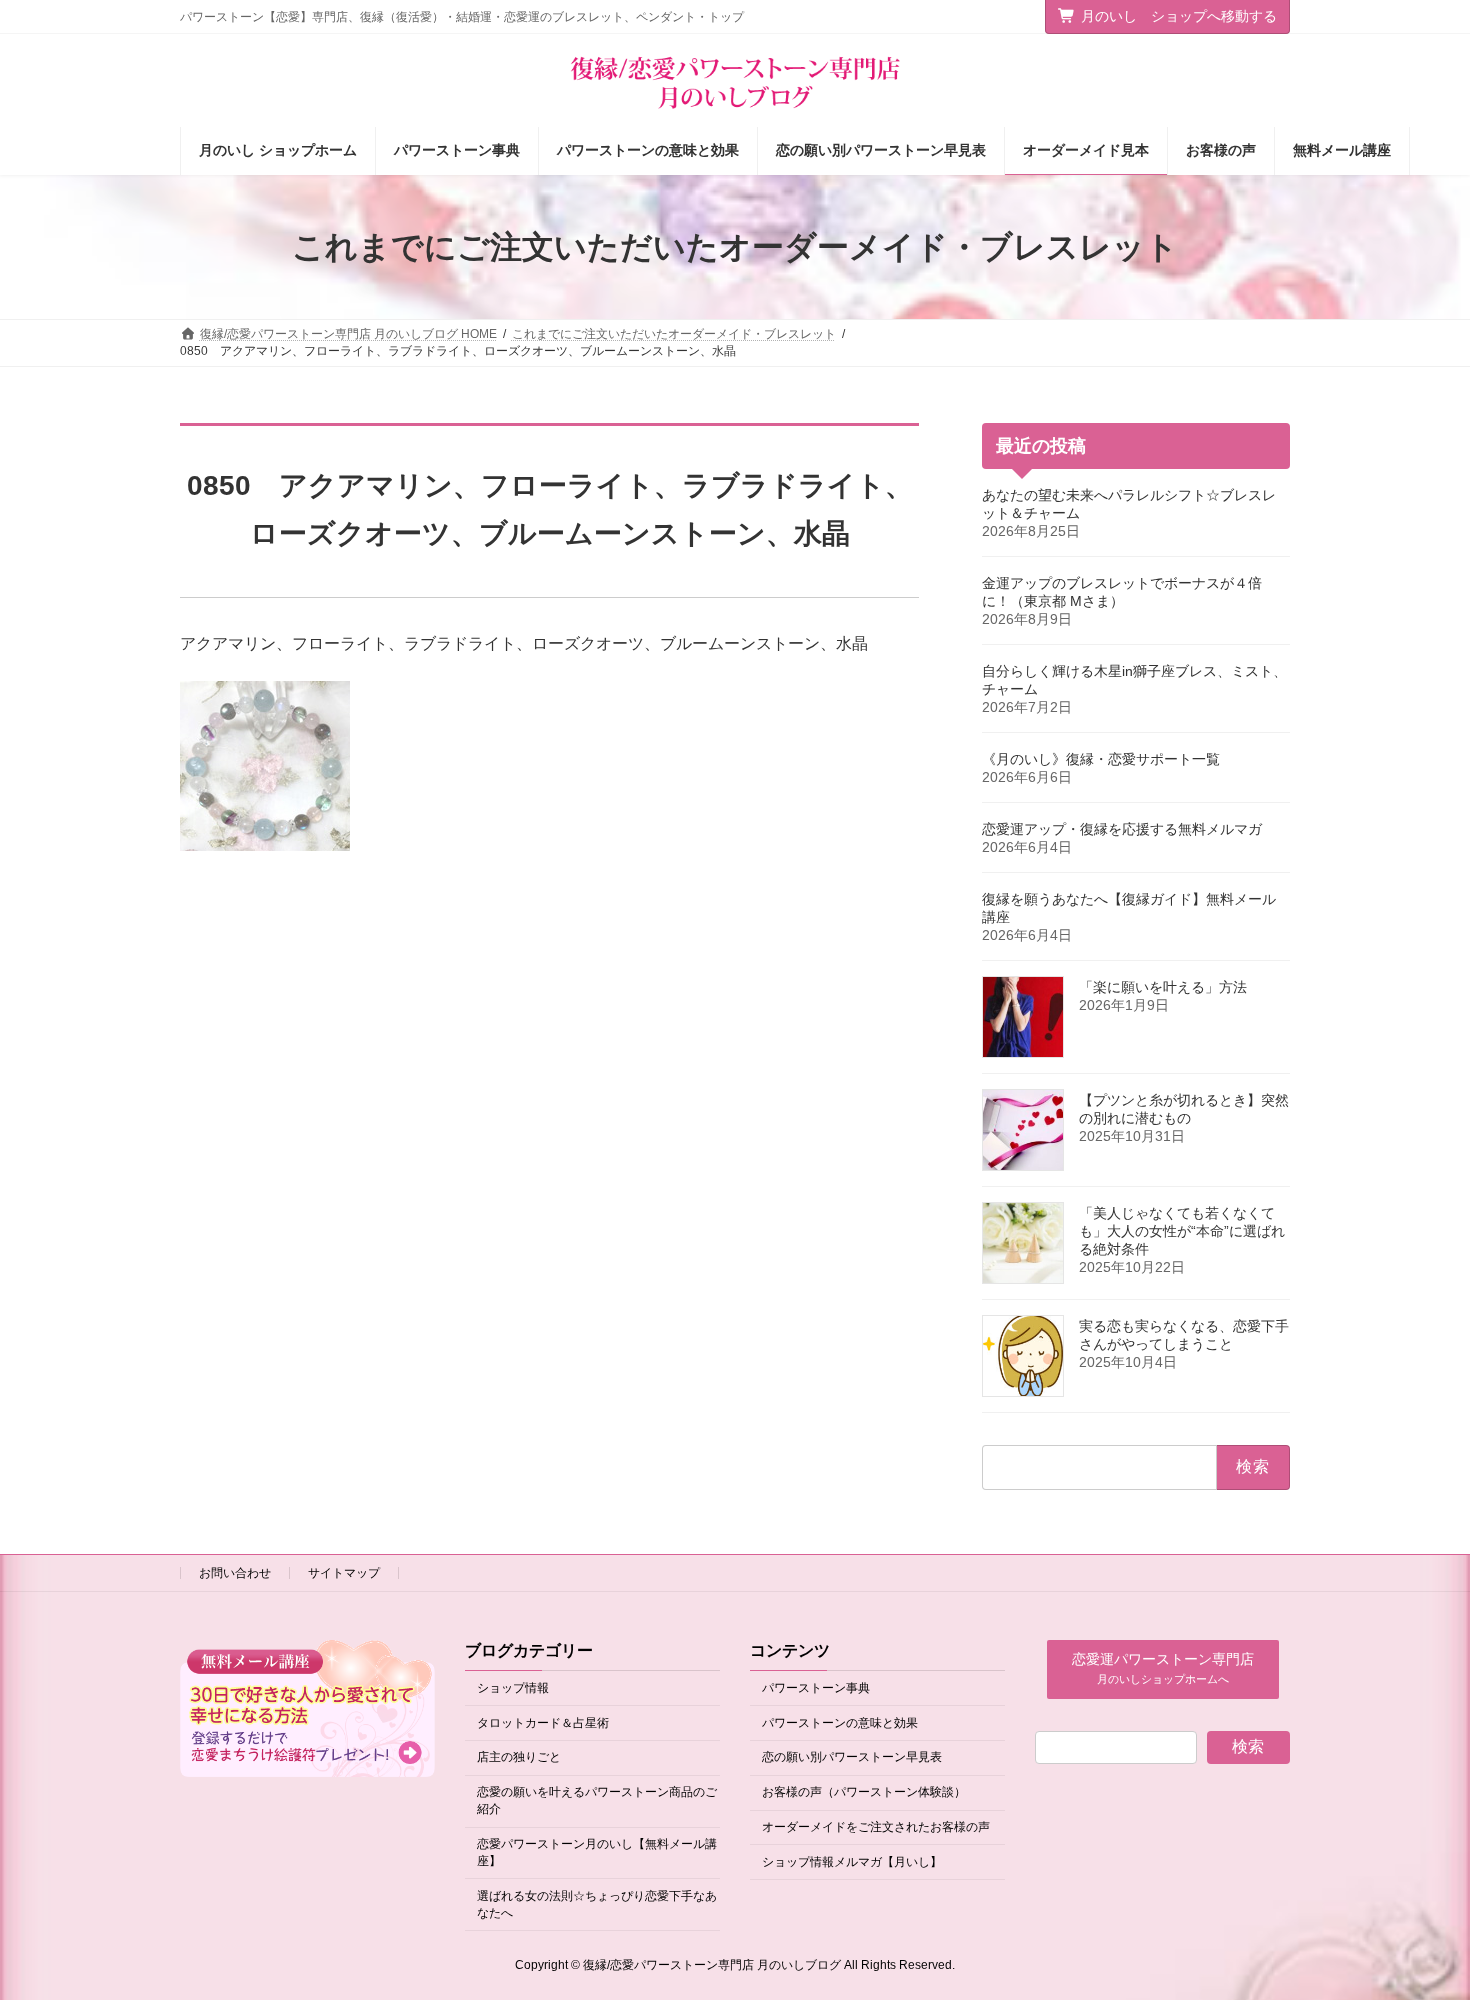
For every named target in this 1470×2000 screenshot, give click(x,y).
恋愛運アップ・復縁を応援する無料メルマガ (1122, 829)
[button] (1163, 1669)
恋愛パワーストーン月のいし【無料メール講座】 (597, 1852)
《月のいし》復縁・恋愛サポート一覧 (1101, 759)
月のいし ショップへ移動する (1179, 16)
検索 (1248, 1746)
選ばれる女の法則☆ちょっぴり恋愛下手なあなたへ (597, 1904)
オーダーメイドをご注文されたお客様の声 (876, 1827)
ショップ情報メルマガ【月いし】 (852, 1862)
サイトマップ (344, 1573)
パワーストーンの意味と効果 (840, 1723)
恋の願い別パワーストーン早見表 (852, 1758)
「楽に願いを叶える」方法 (1163, 987)
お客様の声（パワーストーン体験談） (864, 1793)
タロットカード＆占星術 (543, 1723)
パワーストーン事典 (816, 1688)
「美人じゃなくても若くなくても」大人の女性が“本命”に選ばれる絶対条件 (1182, 1231)
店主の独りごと (519, 1758)
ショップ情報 (513, 1688)
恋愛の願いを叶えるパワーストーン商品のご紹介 (597, 1801)
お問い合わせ (235, 1573)
